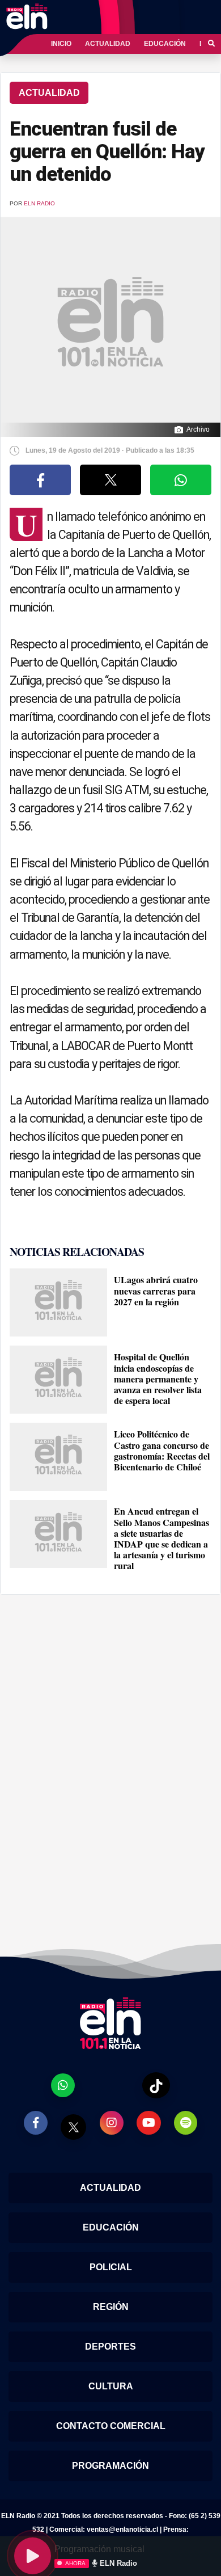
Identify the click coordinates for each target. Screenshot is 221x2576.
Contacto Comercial (111, 2426)
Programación (110, 2466)
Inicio (61, 44)
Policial (111, 2267)
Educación (165, 44)
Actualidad (108, 44)
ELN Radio (39, 203)
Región (111, 2307)
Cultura (111, 2386)
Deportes (110, 2347)
